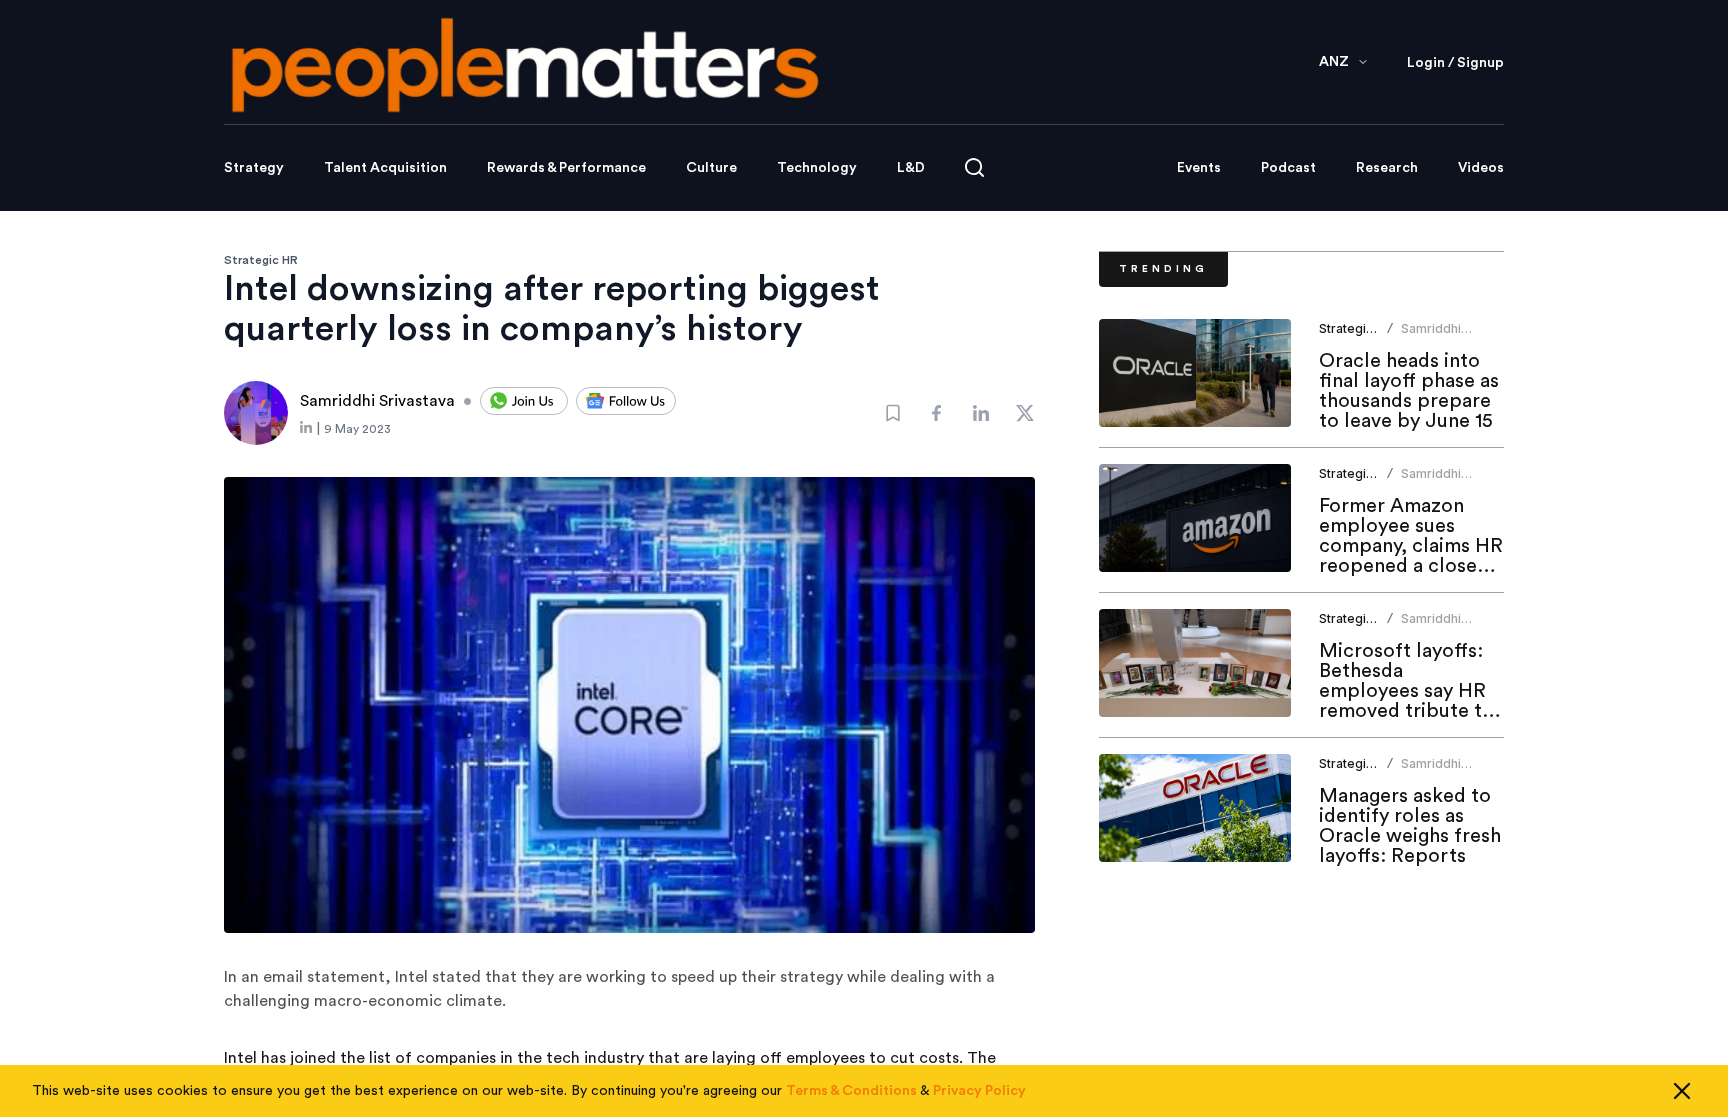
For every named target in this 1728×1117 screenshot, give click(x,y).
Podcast (1288, 168)
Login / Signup (1455, 63)
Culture (711, 168)
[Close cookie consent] (1682, 1091)
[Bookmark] (893, 413)
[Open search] (974, 167)
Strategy (254, 168)
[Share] (937, 413)
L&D (911, 168)
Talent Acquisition (385, 168)
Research (1387, 168)
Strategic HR (261, 260)
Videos (1481, 168)
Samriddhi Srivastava (1432, 336)
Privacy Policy (979, 1091)
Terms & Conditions (851, 1091)
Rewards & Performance (566, 168)
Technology (817, 168)
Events (1199, 168)
